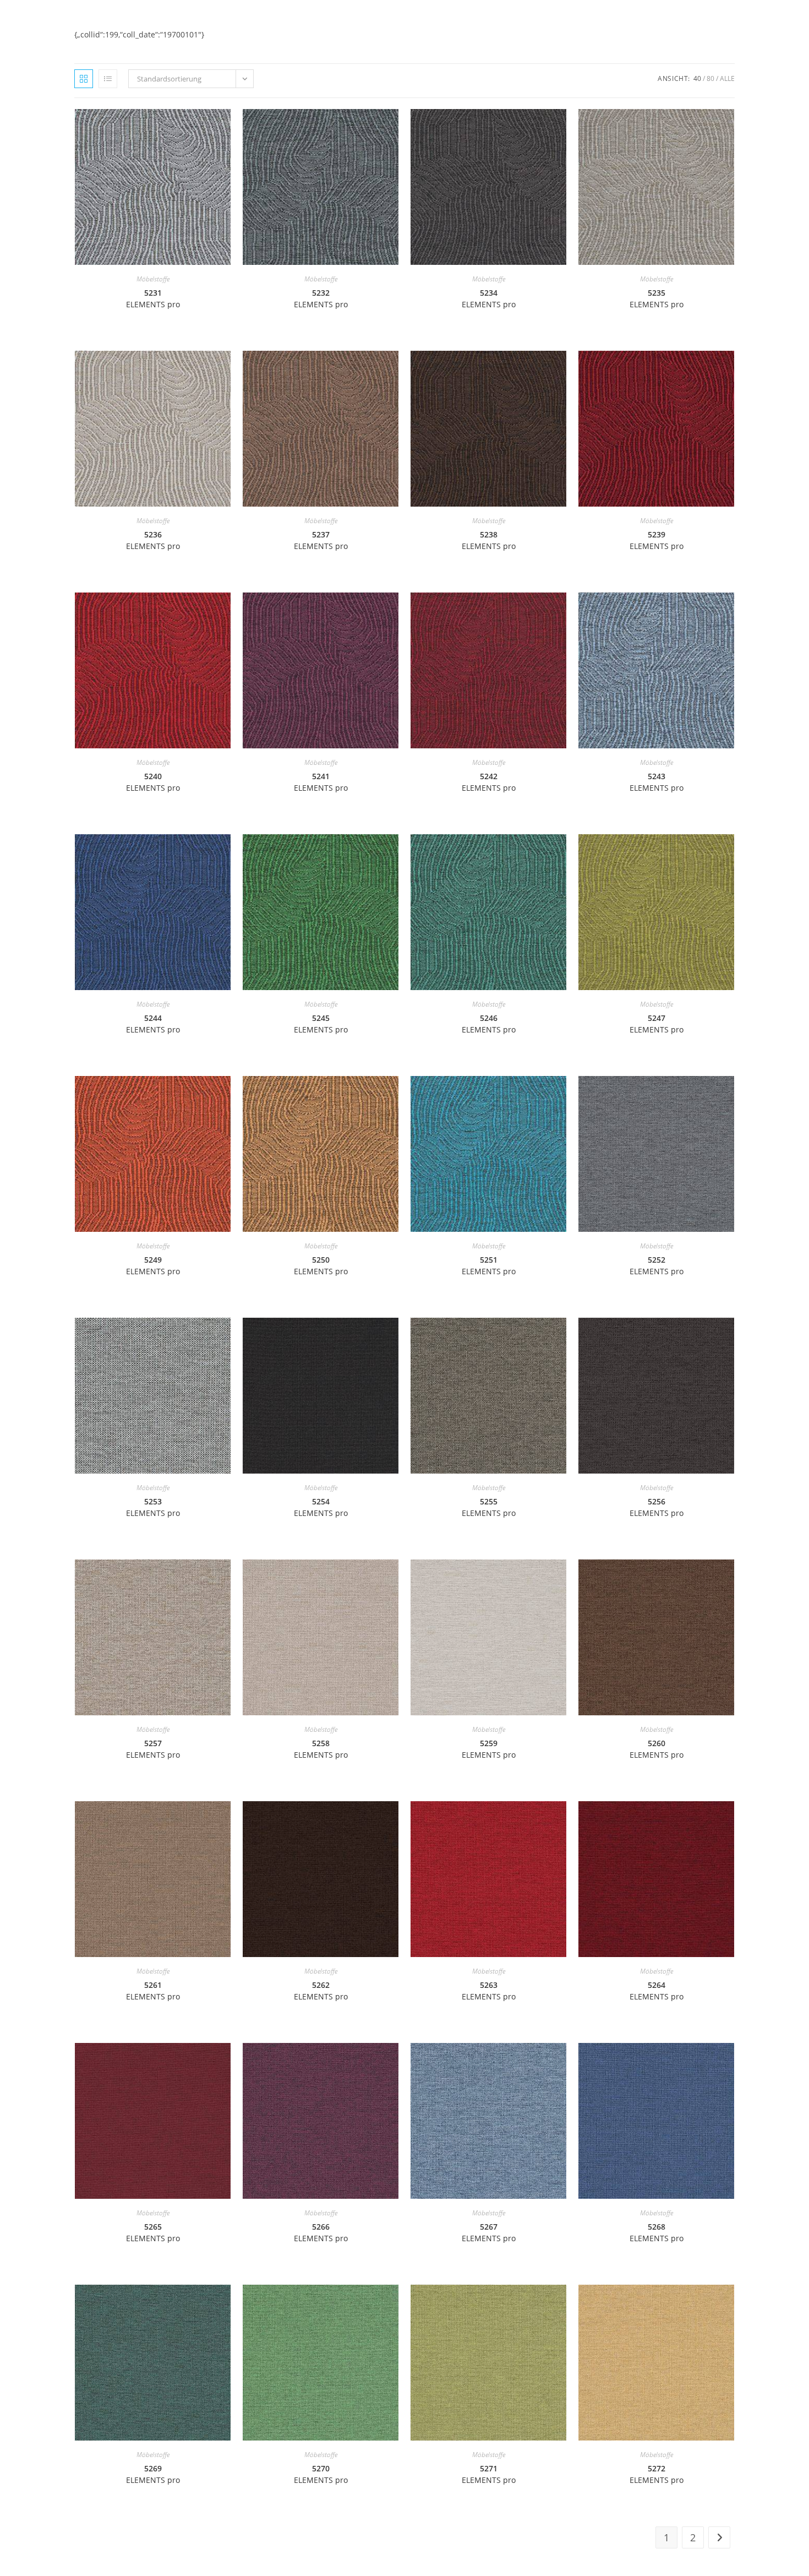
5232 (321, 298)
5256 (657, 1507)
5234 (489, 298)
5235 (657, 298)
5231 (153, 298)
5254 (321, 1507)
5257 (153, 1749)
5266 (321, 2232)
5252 (657, 1265)
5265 (153, 2232)
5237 (321, 540)
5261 (153, 1991)
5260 (657, 1749)
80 (710, 78)
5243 (657, 782)
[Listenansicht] (108, 79)
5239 (657, 540)
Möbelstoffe (153, 279)
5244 (153, 1024)
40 (697, 78)
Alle (727, 78)
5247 (657, 1024)
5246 (489, 1024)
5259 (489, 1749)
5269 (153, 2474)
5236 (153, 540)
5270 (321, 2474)
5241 (321, 782)
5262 (321, 1991)
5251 (489, 1265)
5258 (321, 1749)
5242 (489, 782)
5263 (489, 1991)
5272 (657, 2474)
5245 (321, 1024)
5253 (153, 1507)
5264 (657, 1991)
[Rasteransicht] (84, 79)
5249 (153, 1265)
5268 (657, 2232)
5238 (489, 540)
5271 (489, 2474)
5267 (489, 2232)
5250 (321, 1265)
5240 (153, 782)
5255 (489, 1507)
